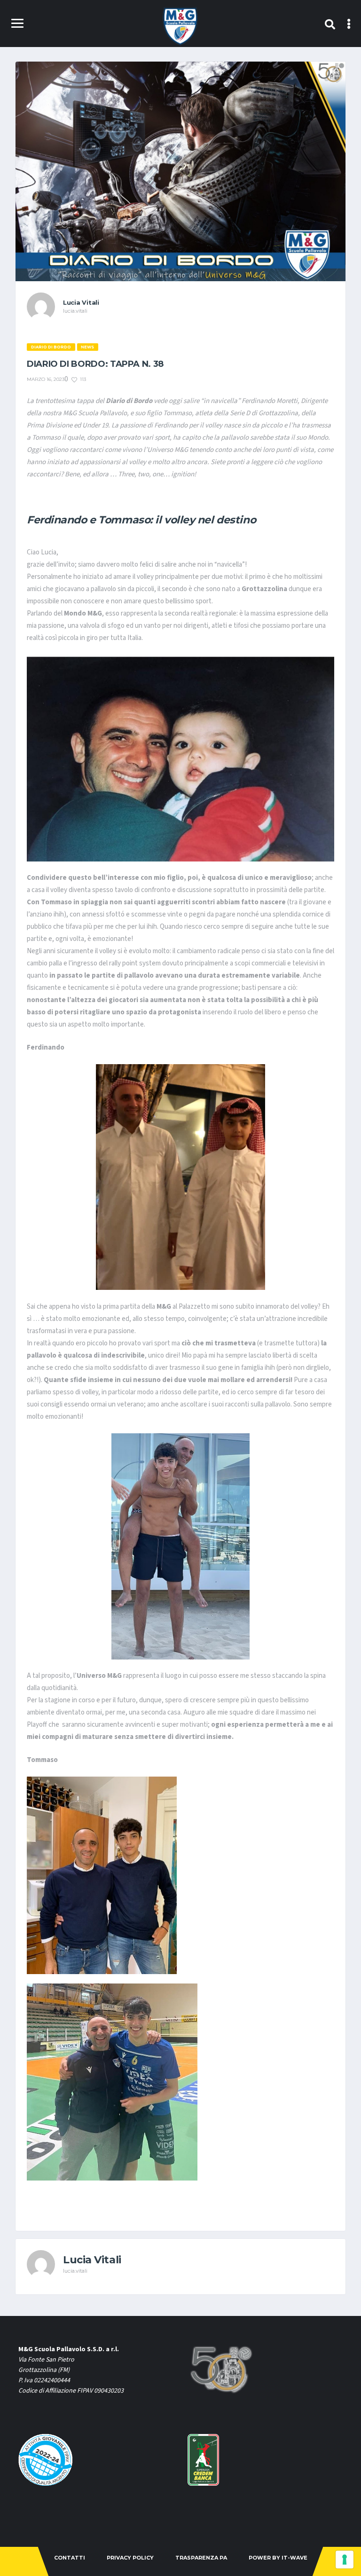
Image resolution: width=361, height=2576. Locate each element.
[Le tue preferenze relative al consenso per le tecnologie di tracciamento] (345, 2560)
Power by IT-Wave (278, 2558)
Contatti (70, 2558)
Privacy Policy (130, 2558)
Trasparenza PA (201, 2558)
